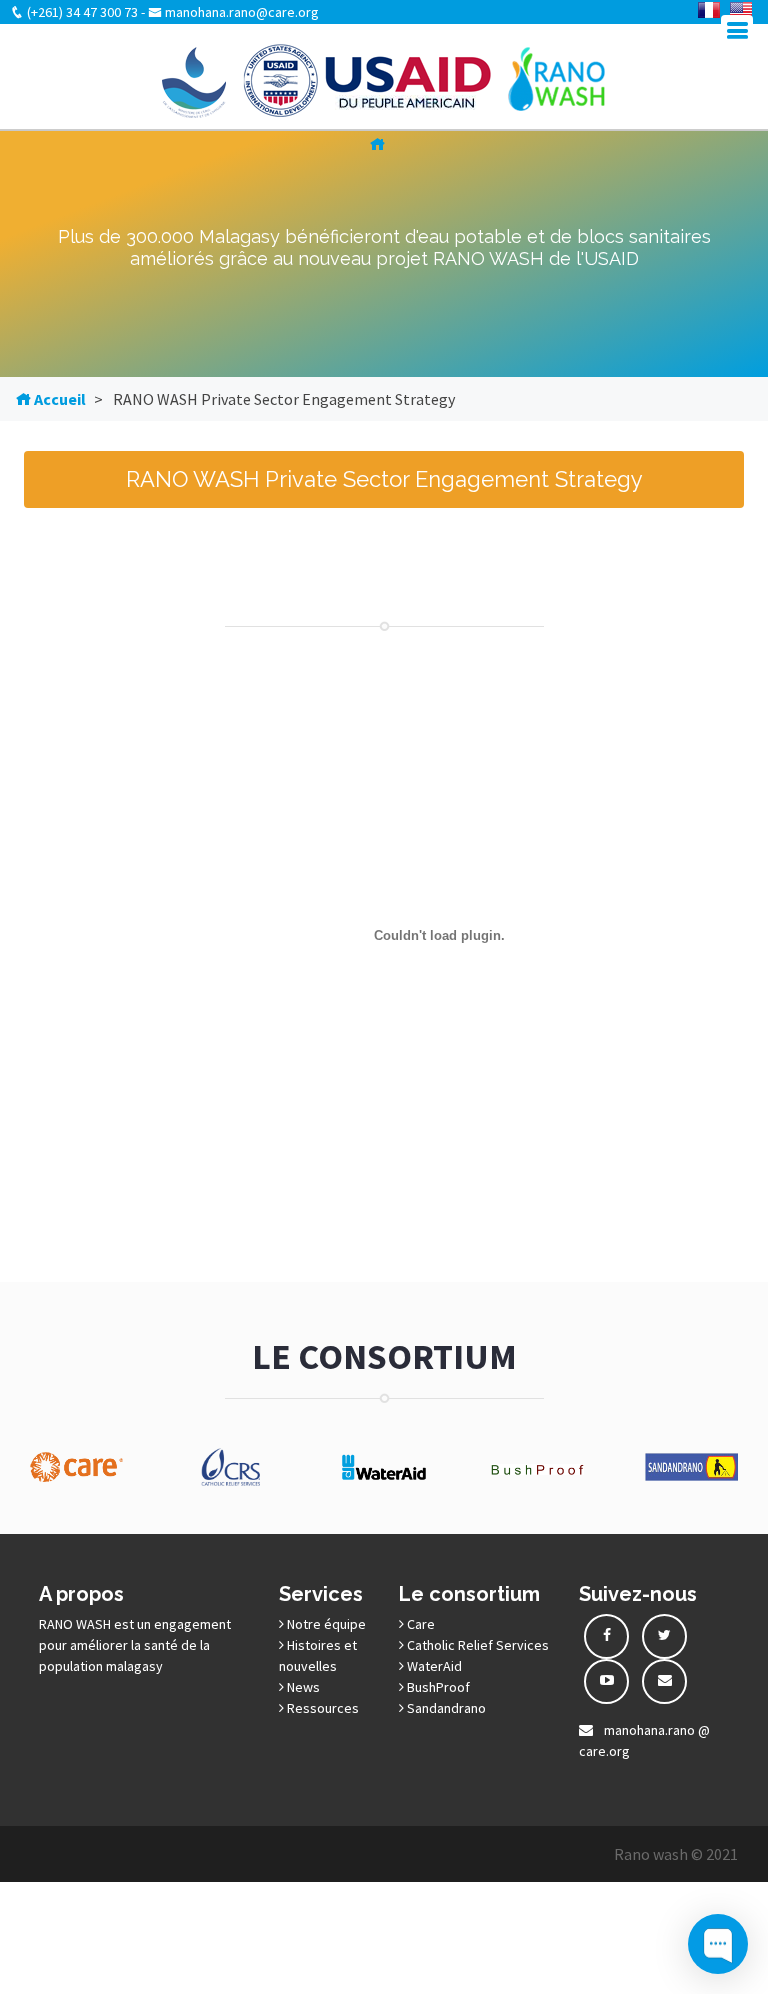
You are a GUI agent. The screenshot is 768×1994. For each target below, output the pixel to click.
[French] (709, 10)
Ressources (321, 1708)
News (302, 1687)
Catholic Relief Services (476, 1645)
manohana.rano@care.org (240, 12)
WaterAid (433, 1666)
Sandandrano (445, 1708)
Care (419, 1624)
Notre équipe (325, 1624)
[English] (741, 10)
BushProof (437, 1687)
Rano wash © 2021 (676, 1854)
